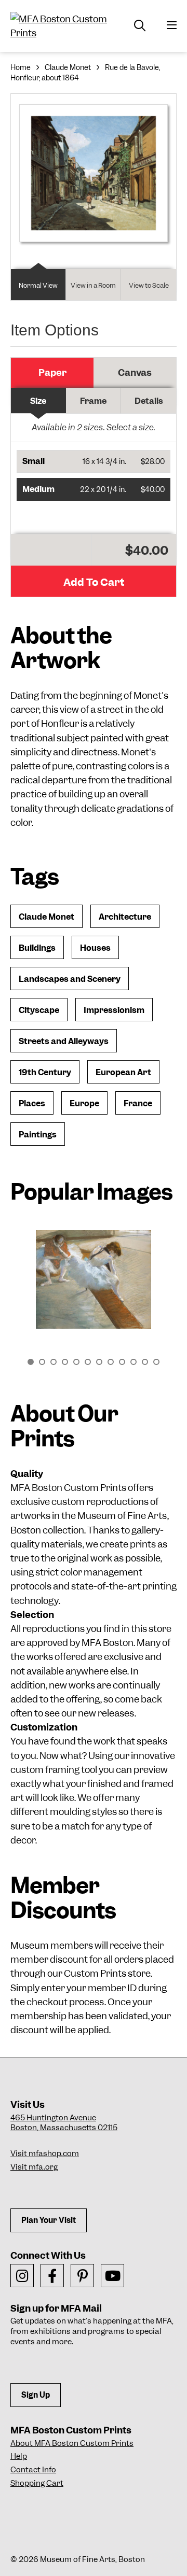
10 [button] (133, 1362)
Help (19, 2456)
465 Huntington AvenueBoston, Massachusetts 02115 (64, 2123)
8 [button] (111, 1362)
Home (21, 67)
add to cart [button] (94, 582)
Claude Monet (68, 67)
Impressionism (114, 1010)
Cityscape (39, 1010)
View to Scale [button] (149, 285)
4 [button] (65, 1362)
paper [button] (52, 372)
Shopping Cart (37, 2483)
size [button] (38, 401)
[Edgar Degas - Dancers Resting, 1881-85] (94, 1279)
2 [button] (42, 1362)
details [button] (149, 401)
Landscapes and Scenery (70, 979)
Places (32, 1103)
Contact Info (33, 2470)
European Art (123, 1072)
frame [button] (93, 401)
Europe (84, 1103)
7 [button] (99, 1362)
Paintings (38, 1135)
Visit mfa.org (34, 2167)
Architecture (125, 917)
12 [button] (156, 1362)
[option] (94, 1285)
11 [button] (145, 1362)
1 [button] (31, 1362)
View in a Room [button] (93, 285)
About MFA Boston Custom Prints (72, 2443)
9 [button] (122, 1362)
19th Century (45, 1072)
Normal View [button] (38, 285)
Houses (95, 948)
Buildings (37, 948)
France (138, 1103)
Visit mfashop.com (45, 2153)
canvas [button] (135, 372)
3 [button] (54, 1362)
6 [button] (88, 1362)
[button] (94, 461)
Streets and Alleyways (64, 1041)
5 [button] (76, 1362)
